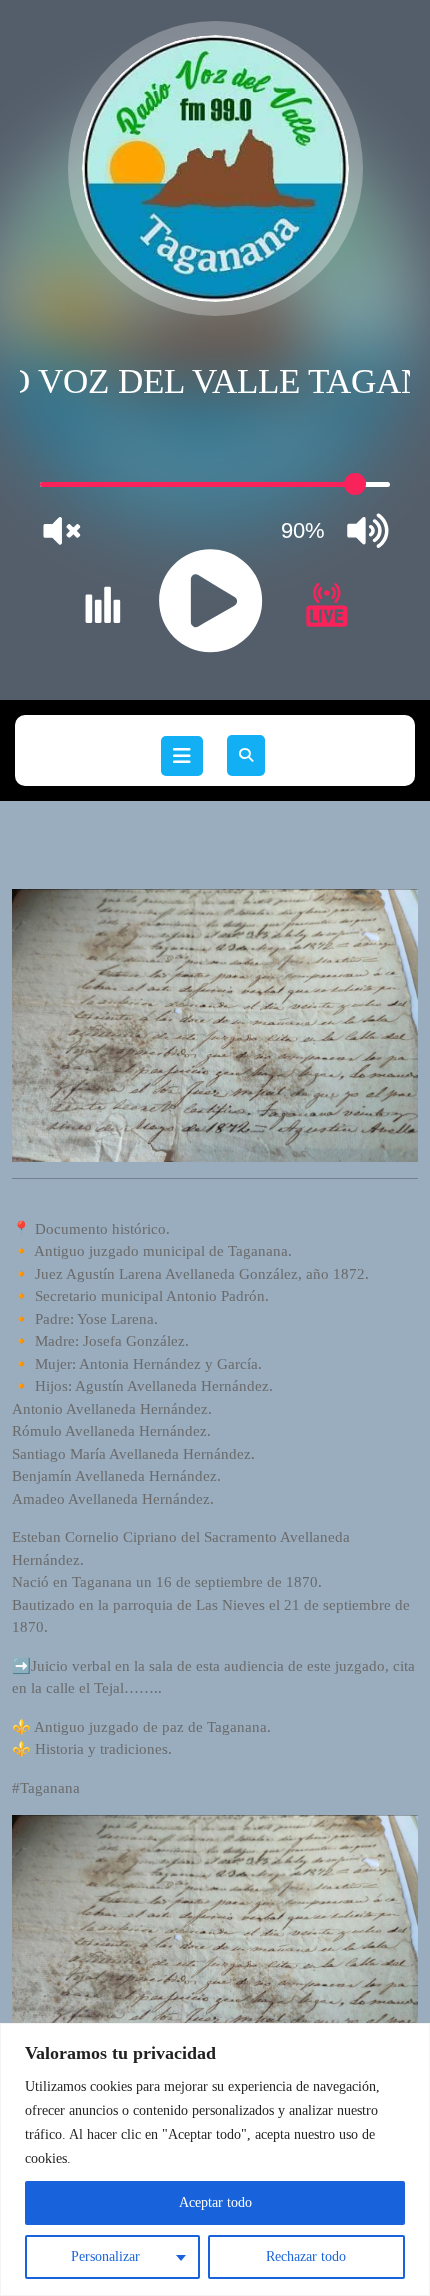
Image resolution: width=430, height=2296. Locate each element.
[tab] (182, 756)
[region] (215, 2159)
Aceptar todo (215, 2202)
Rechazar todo (306, 2256)
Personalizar (105, 2256)
